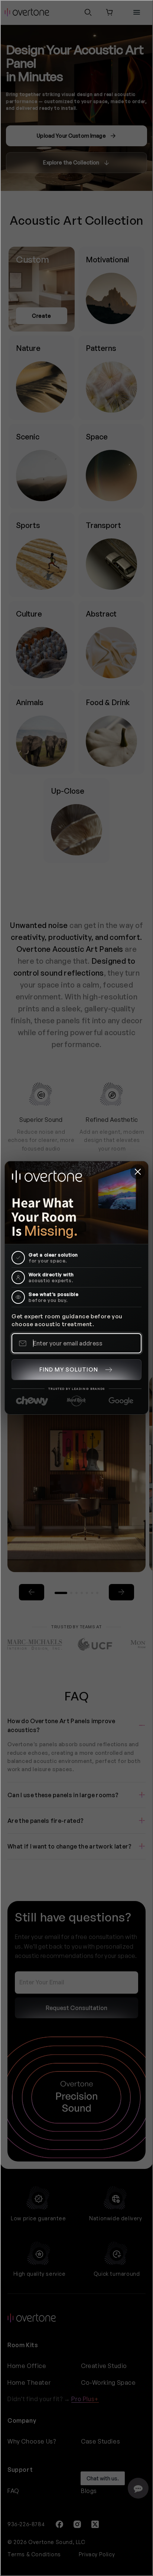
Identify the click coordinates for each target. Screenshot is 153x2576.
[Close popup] (138, 1172)
